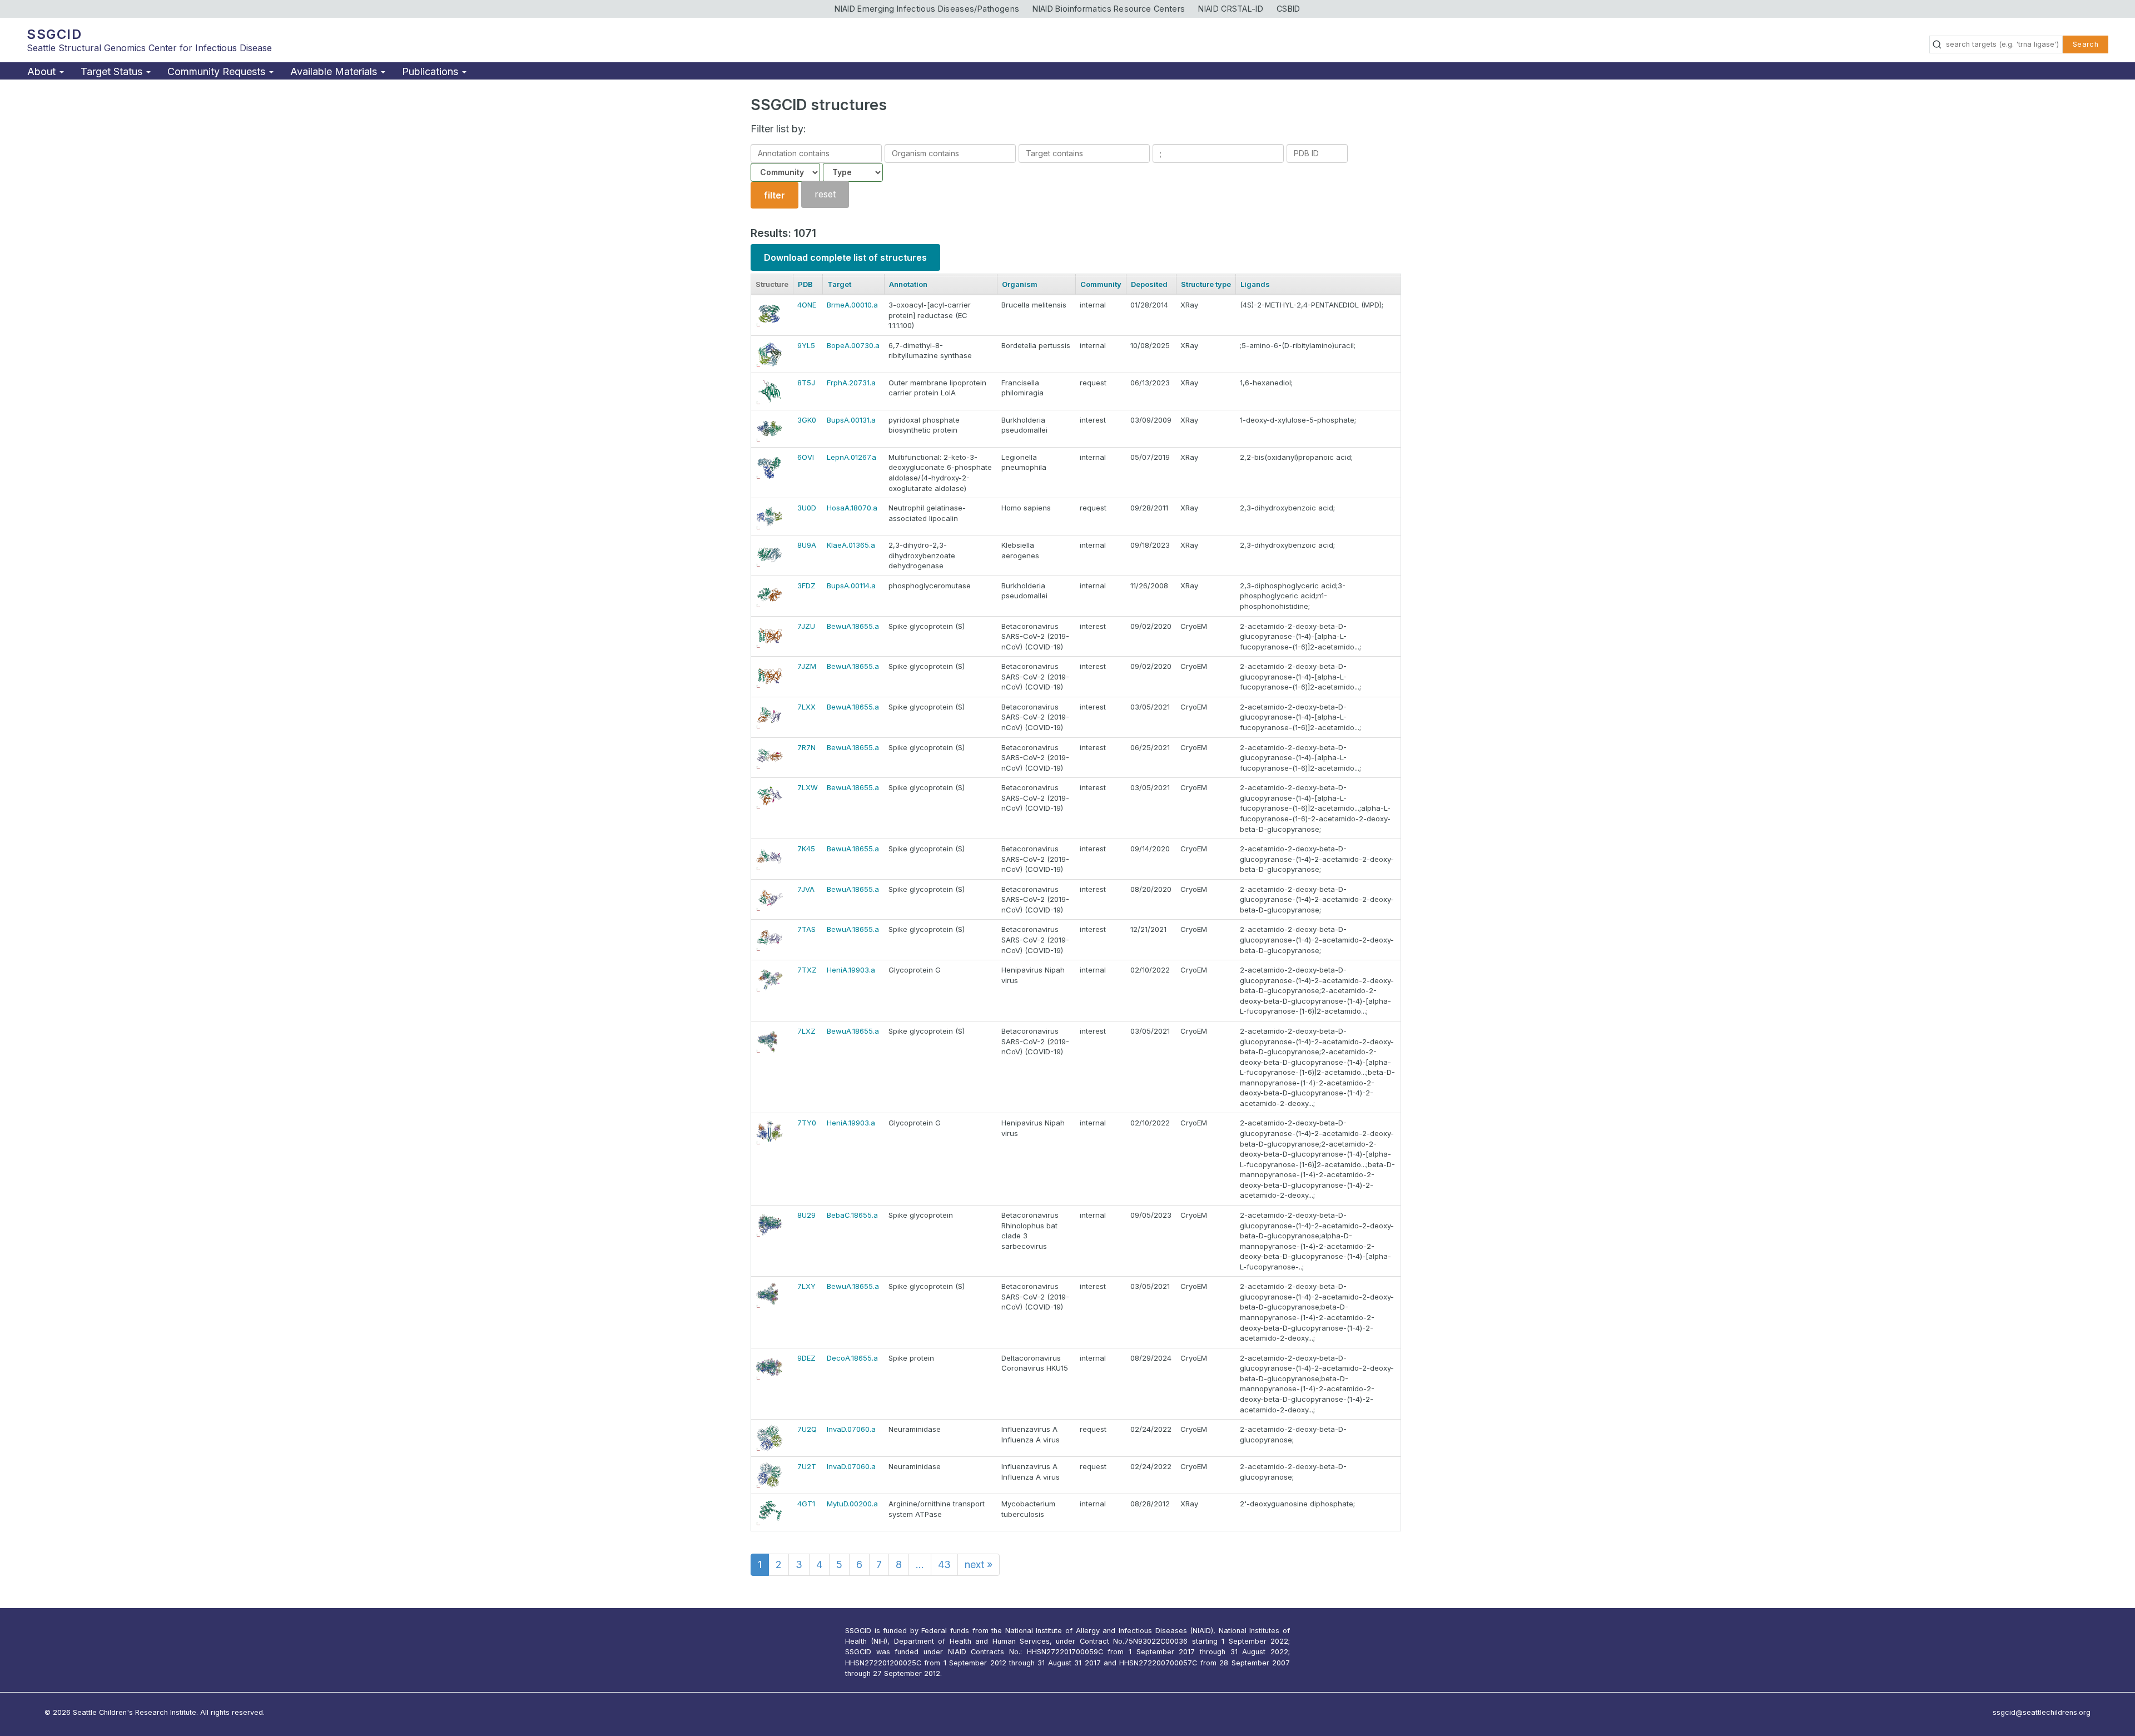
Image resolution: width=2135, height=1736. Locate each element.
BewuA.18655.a (853, 626)
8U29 (806, 1215)
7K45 (806, 849)
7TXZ (807, 970)
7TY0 (807, 1123)
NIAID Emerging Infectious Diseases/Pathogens (927, 9)
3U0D (807, 508)
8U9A (807, 545)
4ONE (807, 305)
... (920, 1564)
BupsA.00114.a (851, 586)
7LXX (806, 707)
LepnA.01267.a (851, 457)
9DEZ (806, 1358)
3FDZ (806, 586)
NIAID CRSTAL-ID (1231, 9)
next (979, 1564)
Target (839, 284)
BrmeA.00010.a (852, 305)
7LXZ (806, 1031)
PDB (805, 284)
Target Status (113, 71)
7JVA (806, 889)
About (43, 71)
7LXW (808, 787)
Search (2086, 44)
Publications (431, 71)
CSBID (1289, 9)
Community (1101, 284)
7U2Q (807, 1429)
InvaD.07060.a (851, 1429)
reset (825, 195)
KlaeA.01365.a (851, 545)
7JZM (807, 666)
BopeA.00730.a (853, 345)
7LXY (806, 1286)
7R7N (806, 747)
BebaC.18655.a (852, 1215)
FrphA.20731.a (851, 383)
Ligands (1255, 284)
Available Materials (335, 71)
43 (944, 1564)
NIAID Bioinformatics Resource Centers (1109, 9)
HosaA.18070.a (852, 508)
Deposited (1149, 284)
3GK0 (807, 420)
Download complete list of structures (845, 257)
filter (774, 195)
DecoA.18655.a (852, 1358)
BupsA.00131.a (851, 420)
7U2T (807, 1466)
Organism (1020, 284)
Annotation (908, 284)
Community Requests (218, 71)
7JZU (806, 626)
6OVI (806, 457)
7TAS (806, 929)
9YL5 (806, 345)
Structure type (1206, 284)
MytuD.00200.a (852, 1504)
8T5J (806, 383)
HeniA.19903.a (851, 970)
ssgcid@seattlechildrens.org (2042, 1712)
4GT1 (806, 1504)
